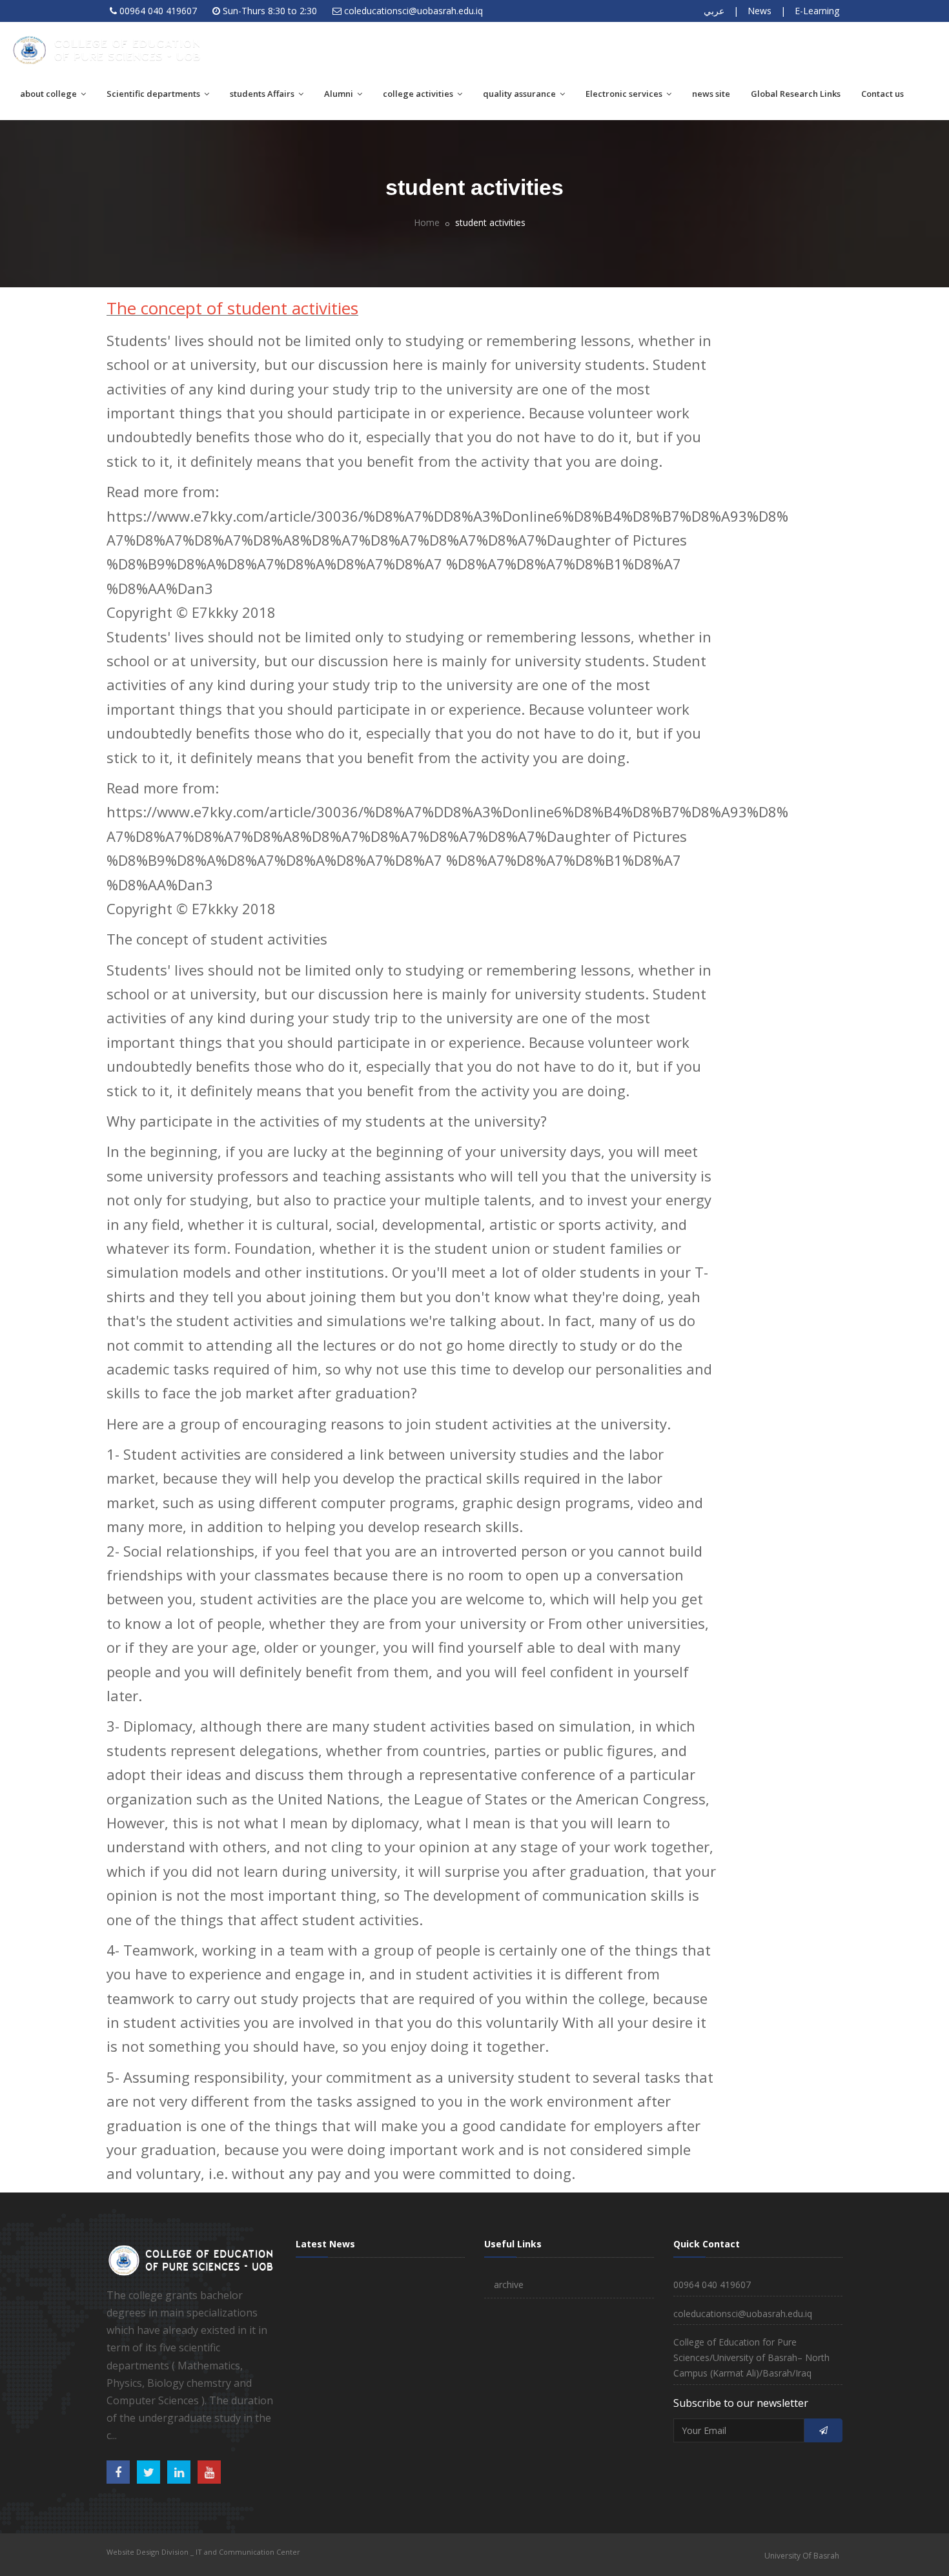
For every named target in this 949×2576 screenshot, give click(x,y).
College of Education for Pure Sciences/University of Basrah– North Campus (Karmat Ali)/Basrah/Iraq (751, 2357)
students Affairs (263, 94)
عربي (714, 11)
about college (49, 94)
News (760, 11)
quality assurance (520, 94)
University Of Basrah (802, 2556)
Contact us (883, 94)
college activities (419, 94)
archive (509, 2285)
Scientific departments (154, 94)
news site (711, 94)
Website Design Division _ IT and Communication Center (203, 2552)
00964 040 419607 (158, 11)
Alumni (340, 94)
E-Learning (817, 11)
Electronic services (625, 94)
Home (427, 222)
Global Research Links (796, 94)
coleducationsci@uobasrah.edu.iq (413, 11)
